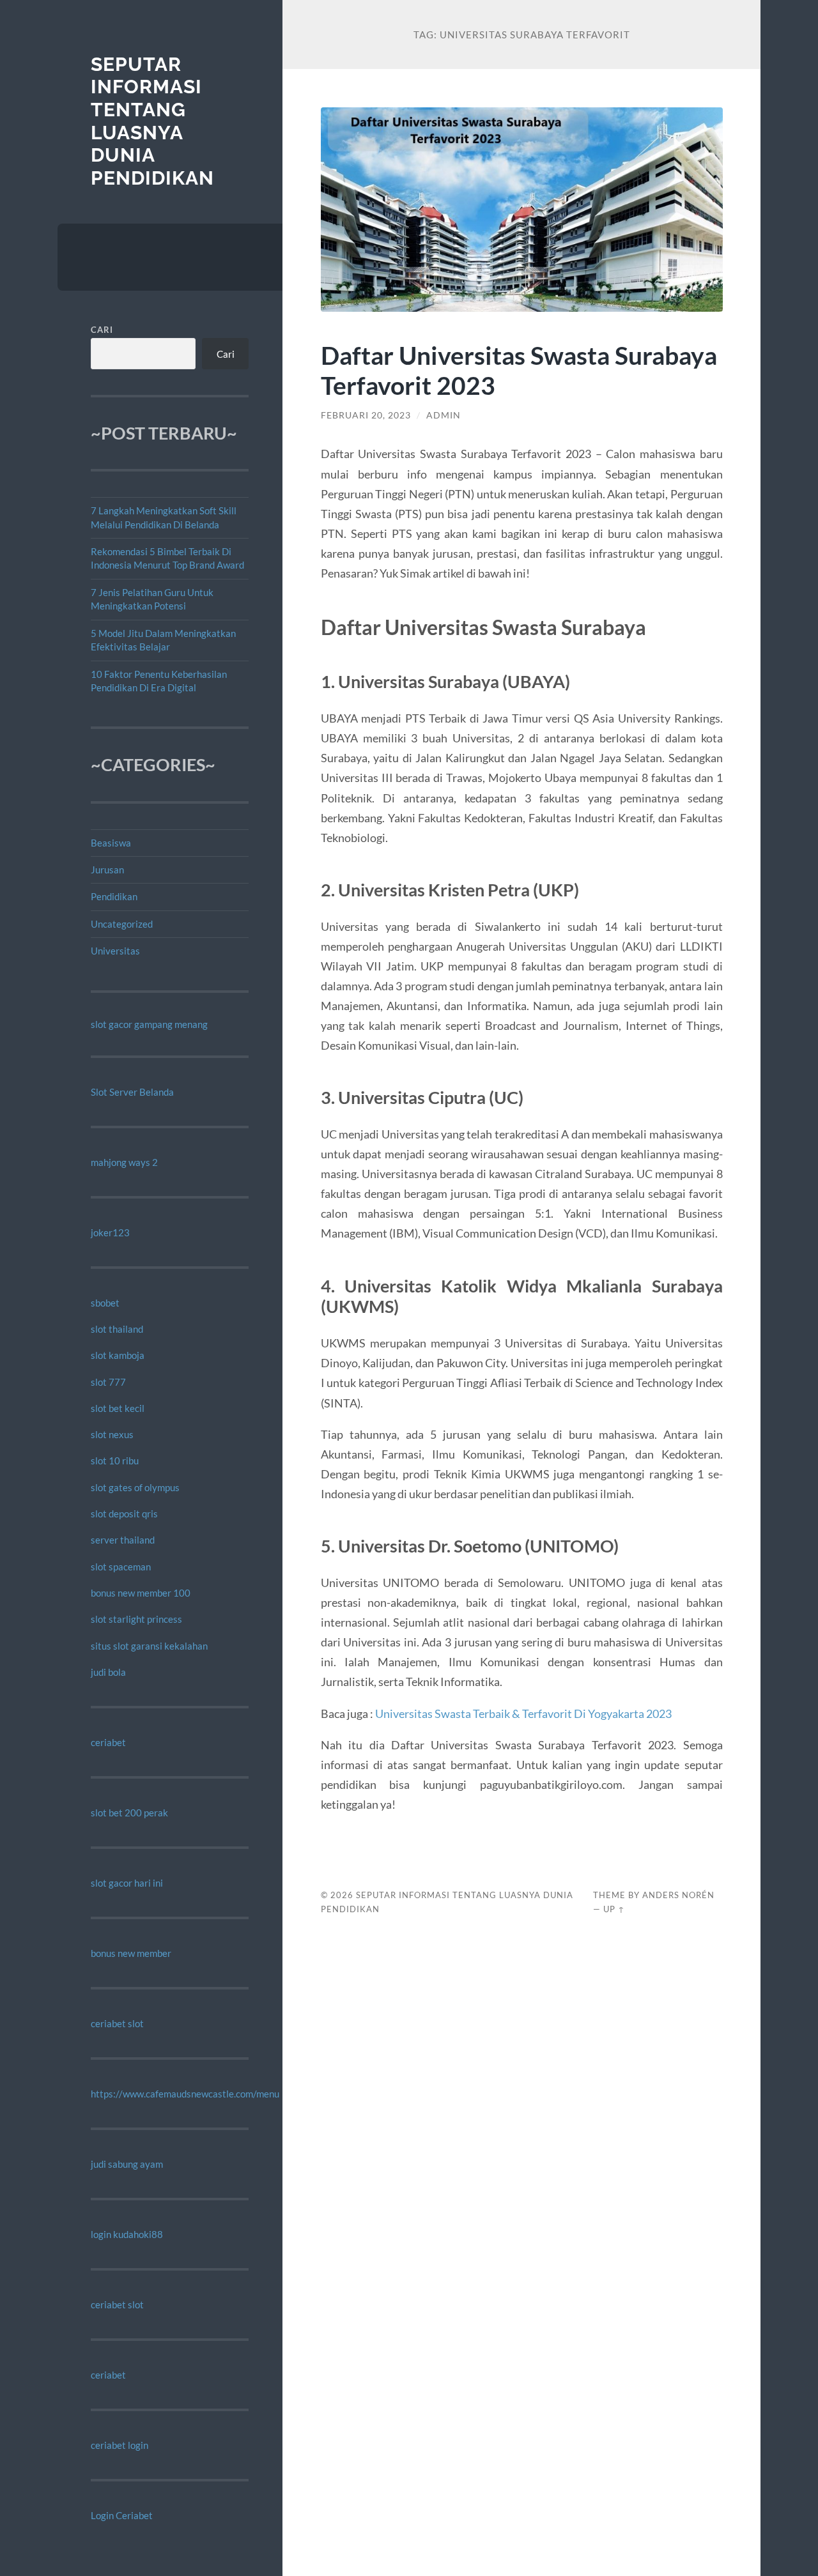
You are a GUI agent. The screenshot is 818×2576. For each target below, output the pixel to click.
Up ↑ (614, 1909)
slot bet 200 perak (129, 1813)
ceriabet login (120, 2445)
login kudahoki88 (127, 2234)
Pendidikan (114, 896)
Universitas (115, 951)
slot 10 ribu (115, 1460)
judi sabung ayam (127, 2164)
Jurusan (107, 870)
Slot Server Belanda (132, 1092)
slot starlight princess (136, 1619)
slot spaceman (121, 1567)
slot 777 (108, 1382)
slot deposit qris (124, 1514)
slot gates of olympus (135, 1487)
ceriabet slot (117, 2023)
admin (444, 415)
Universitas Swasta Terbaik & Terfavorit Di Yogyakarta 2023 (523, 1713)
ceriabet (108, 1742)
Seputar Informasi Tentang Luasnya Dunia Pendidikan (152, 121)
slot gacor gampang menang (149, 1024)
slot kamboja (118, 1355)
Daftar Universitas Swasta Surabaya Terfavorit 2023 (519, 370)
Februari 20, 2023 (366, 415)
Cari (102, 330)
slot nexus (112, 1434)
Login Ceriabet (122, 2515)
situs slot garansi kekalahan (149, 1646)
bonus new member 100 (141, 1593)
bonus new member (131, 1953)
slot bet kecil (118, 1408)
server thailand (123, 1540)
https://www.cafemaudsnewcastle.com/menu (185, 2094)
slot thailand (117, 1329)
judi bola (108, 1672)
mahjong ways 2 (124, 1162)
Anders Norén (678, 1895)
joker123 (110, 1232)
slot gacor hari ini (127, 1883)
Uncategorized (122, 924)
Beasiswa (111, 843)
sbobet (105, 1303)
